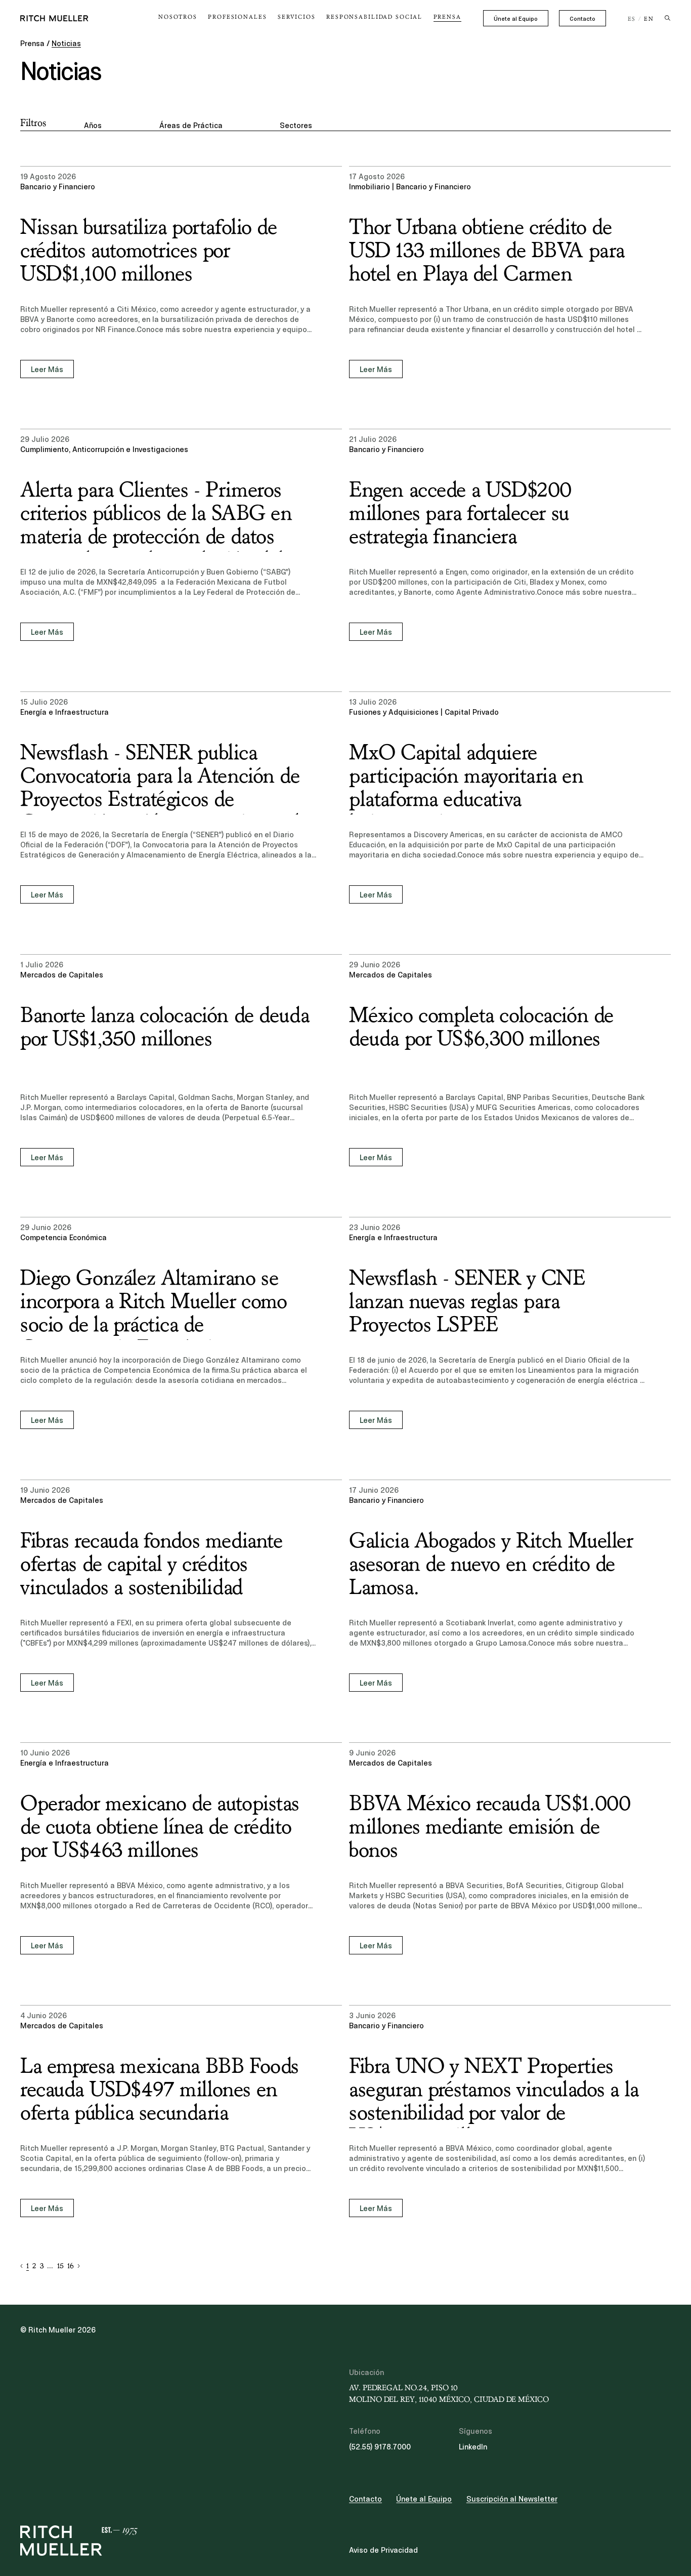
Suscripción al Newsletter (512, 2499)
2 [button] (34, 2266)
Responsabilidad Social (374, 17)
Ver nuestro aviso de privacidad (96, 2497)
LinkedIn (473, 2447)
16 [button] (71, 2266)
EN (649, 19)
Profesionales (237, 17)
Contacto (582, 19)
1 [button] (28, 2266)
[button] (21, 2266)
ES (632, 19)
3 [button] (42, 2266)
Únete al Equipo (516, 19)
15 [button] (60, 2266)
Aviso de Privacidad (383, 2550)
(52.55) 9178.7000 (380, 2447)
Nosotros (178, 17)
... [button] (50, 2266)
